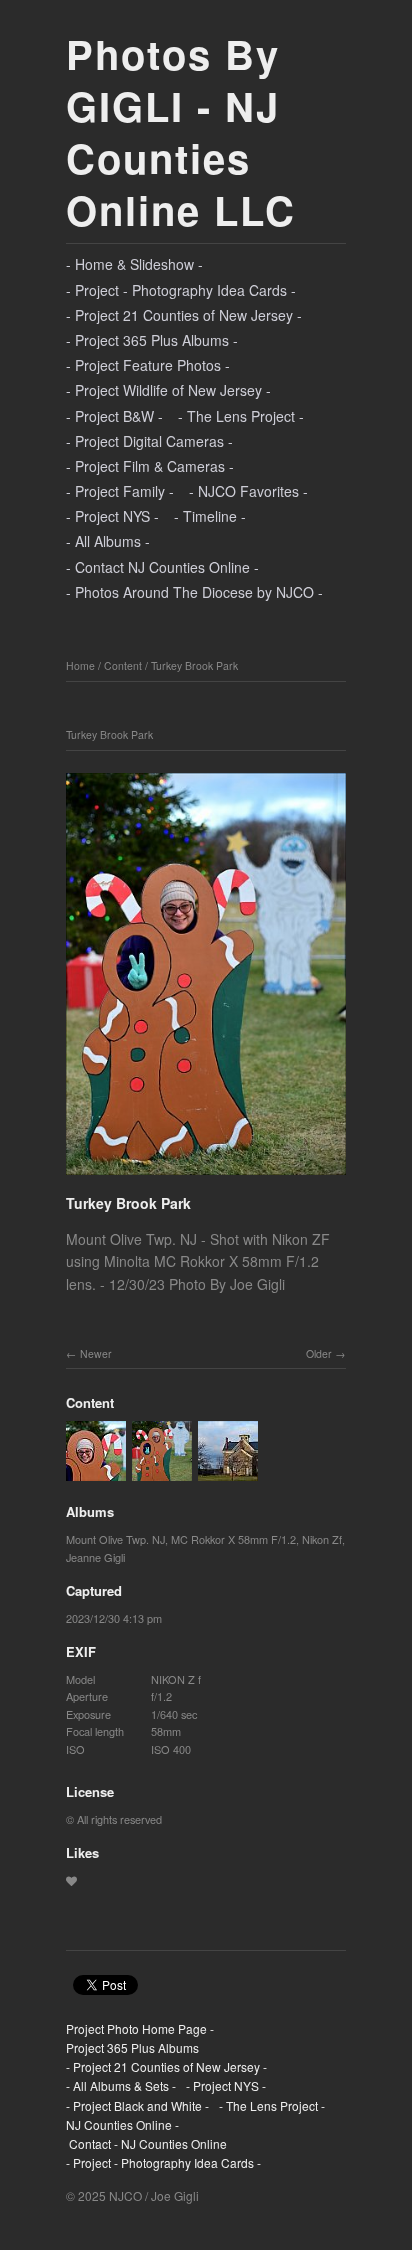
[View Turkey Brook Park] (96, 1472)
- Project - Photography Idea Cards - (181, 290)
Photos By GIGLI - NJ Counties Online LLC (181, 131)
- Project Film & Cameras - (150, 466)
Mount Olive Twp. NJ (115, 1539)
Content (123, 665)
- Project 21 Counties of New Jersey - (184, 315)
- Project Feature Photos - (148, 365)
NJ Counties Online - (122, 2124)
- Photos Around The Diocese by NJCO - (194, 592)
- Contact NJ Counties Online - (162, 567)
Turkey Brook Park (194, 665)
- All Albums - (108, 541)
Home (80, 665)
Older (319, 1353)
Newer (96, 1353)
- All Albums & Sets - (121, 2085)
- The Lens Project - (241, 416)
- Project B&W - (114, 416)
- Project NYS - (112, 516)
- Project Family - (120, 491)
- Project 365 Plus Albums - (152, 340)
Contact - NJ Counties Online (146, 2143)
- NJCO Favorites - (248, 491)
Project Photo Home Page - (140, 2028)
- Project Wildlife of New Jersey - (168, 390)
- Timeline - (210, 516)
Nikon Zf (322, 1539)
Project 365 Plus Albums (132, 2047)
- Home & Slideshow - (134, 264)
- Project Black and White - (137, 2105)
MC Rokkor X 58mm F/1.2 (233, 1539)
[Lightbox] (206, 1178)
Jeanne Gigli (95, 1557)
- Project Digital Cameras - (149, 441)
